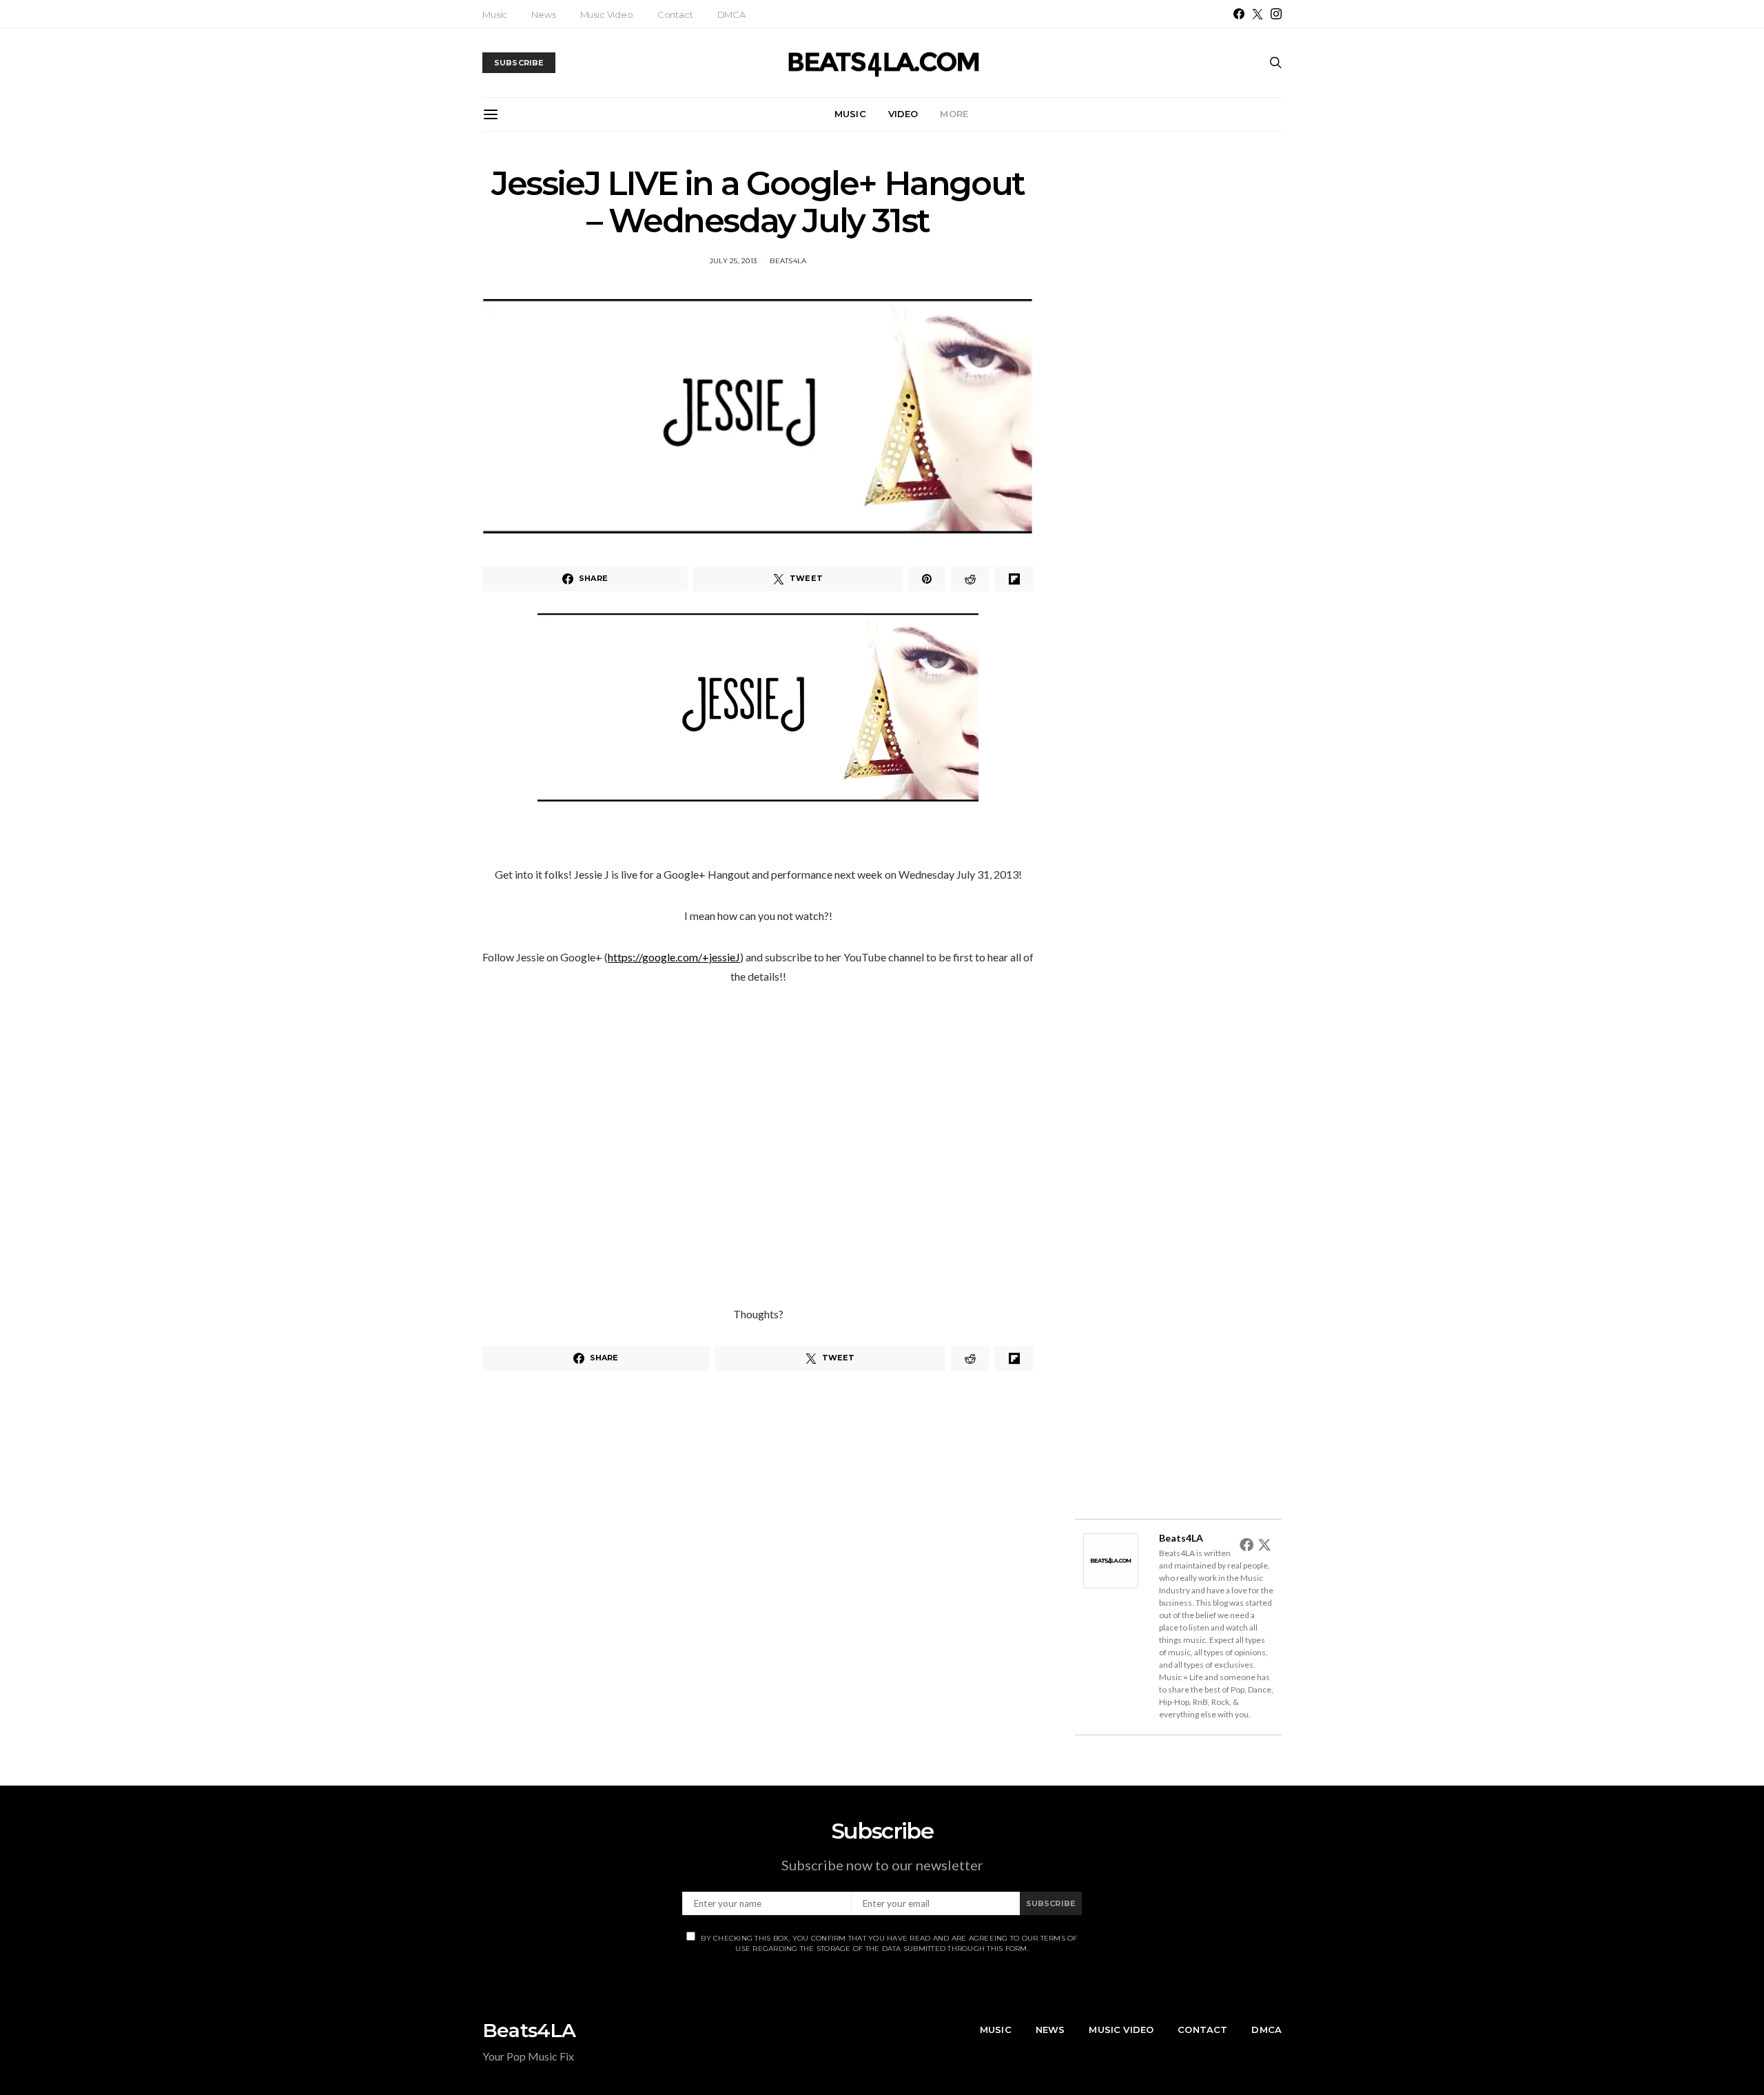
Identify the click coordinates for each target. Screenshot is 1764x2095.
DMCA (731, 14)
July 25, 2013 (733, 261)
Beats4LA (788, 261)
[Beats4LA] (1111, 1559)
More (954, 114)
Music (495, 14)
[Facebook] (1239, 14)
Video (903, 114)
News (543, 14)
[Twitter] (1258, 14)
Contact (675, 14)
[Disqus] (758, 1576)
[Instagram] (1276, 14)
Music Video (607, 14)
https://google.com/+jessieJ (674, 957)
